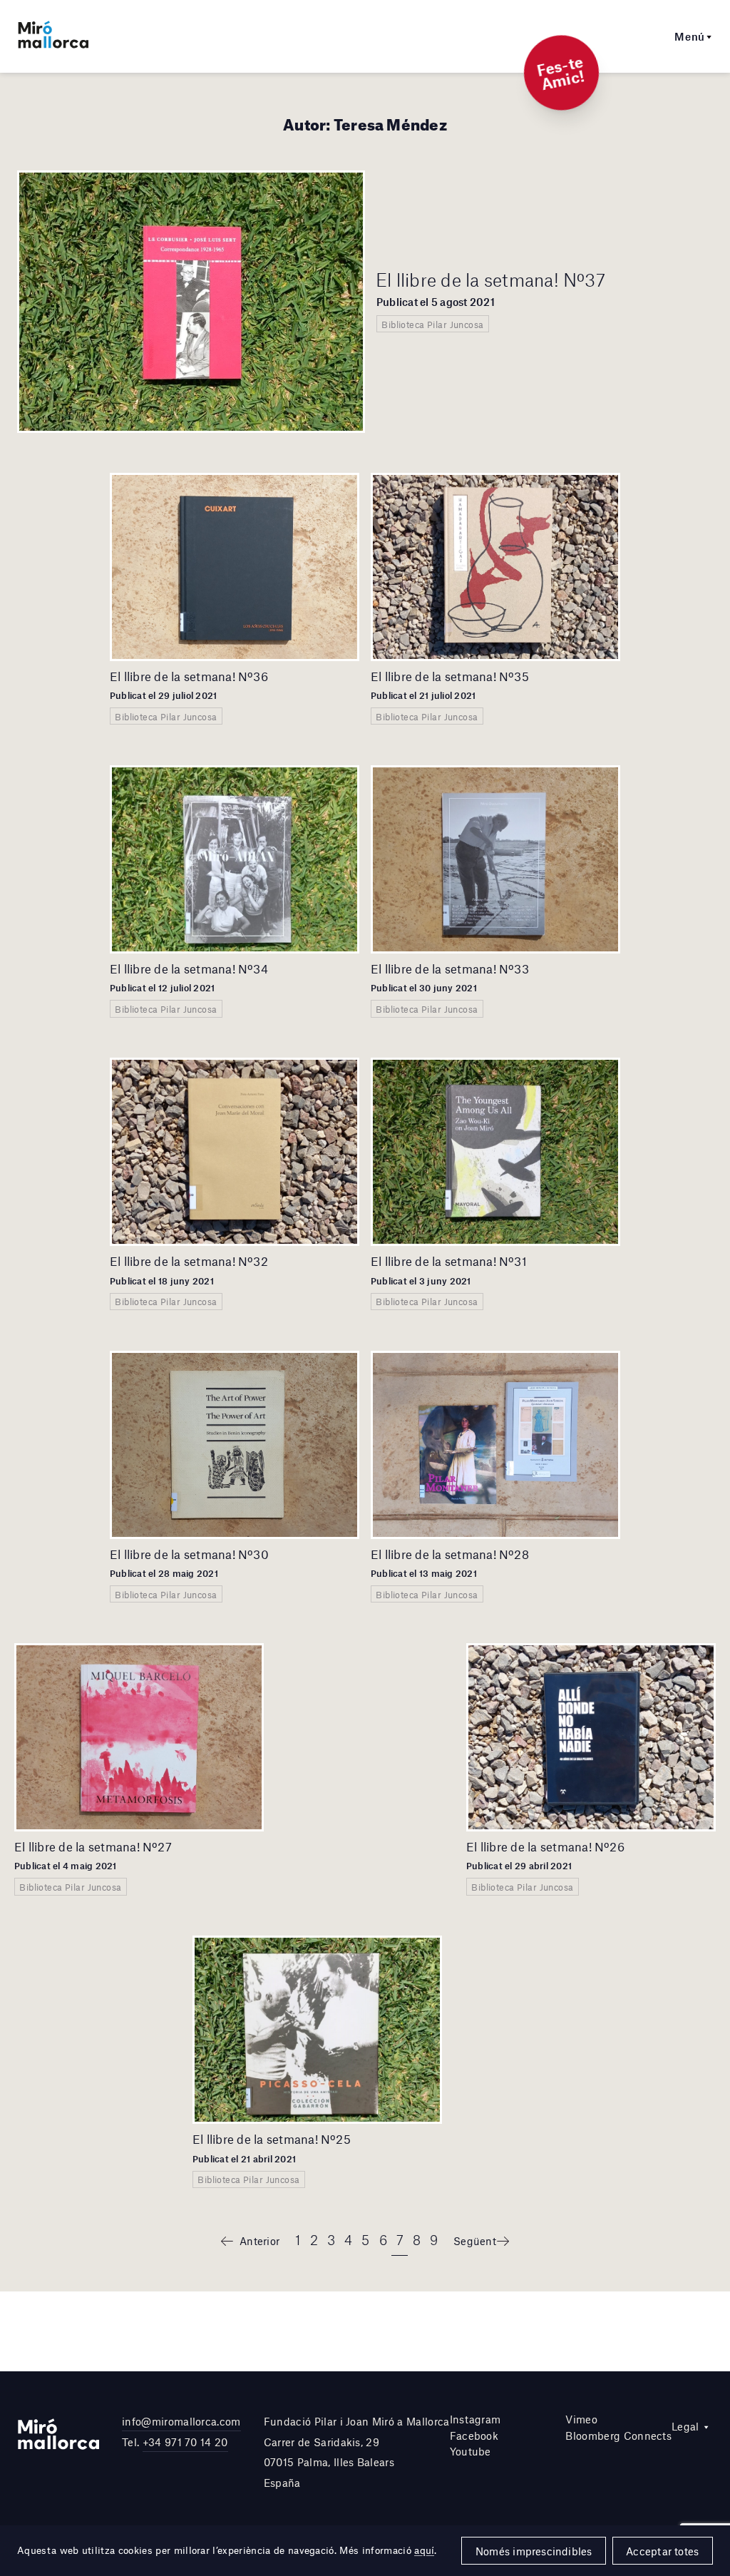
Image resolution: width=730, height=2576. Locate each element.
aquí (424, 2550)
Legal (685, 2426)
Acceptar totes (662, 2551)
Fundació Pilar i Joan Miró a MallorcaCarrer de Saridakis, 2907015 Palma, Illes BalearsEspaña (357, 2452)
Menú (690, 36)
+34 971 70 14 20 (185, 2442)
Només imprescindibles (534, 2551)
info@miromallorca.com (181, 2421)
